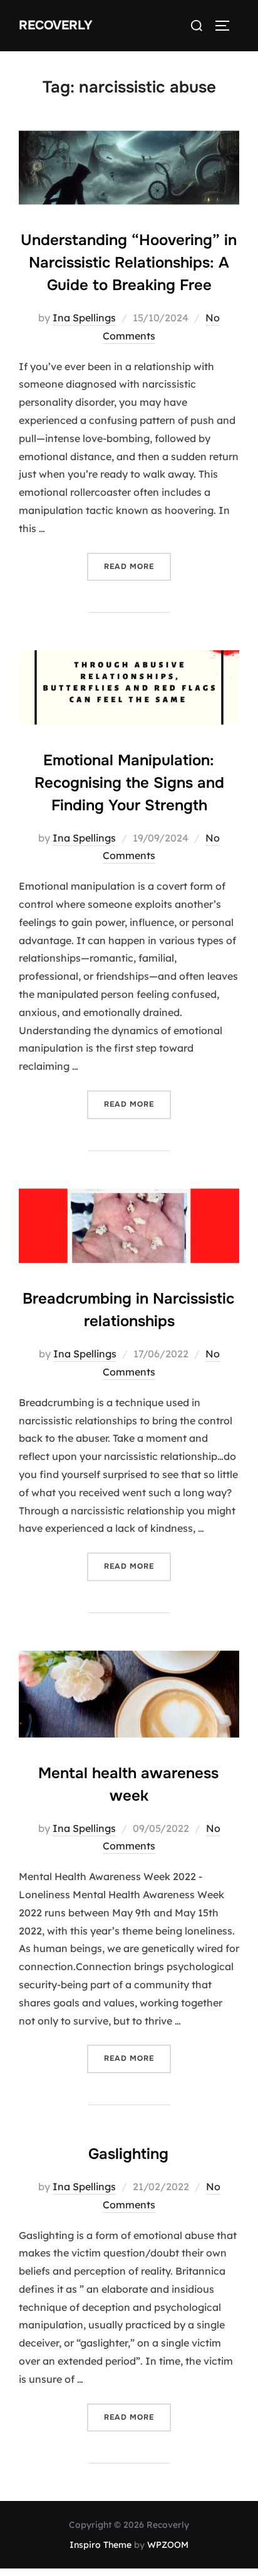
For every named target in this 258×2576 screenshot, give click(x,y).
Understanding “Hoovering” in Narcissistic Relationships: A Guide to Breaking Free (129, 263)
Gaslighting (128, 2154)
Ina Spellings (84, 318)
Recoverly (56, 25)
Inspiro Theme (101, 2545)
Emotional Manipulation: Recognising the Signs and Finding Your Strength (129, 783)
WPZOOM (168, 2545)
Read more (137, 566)
